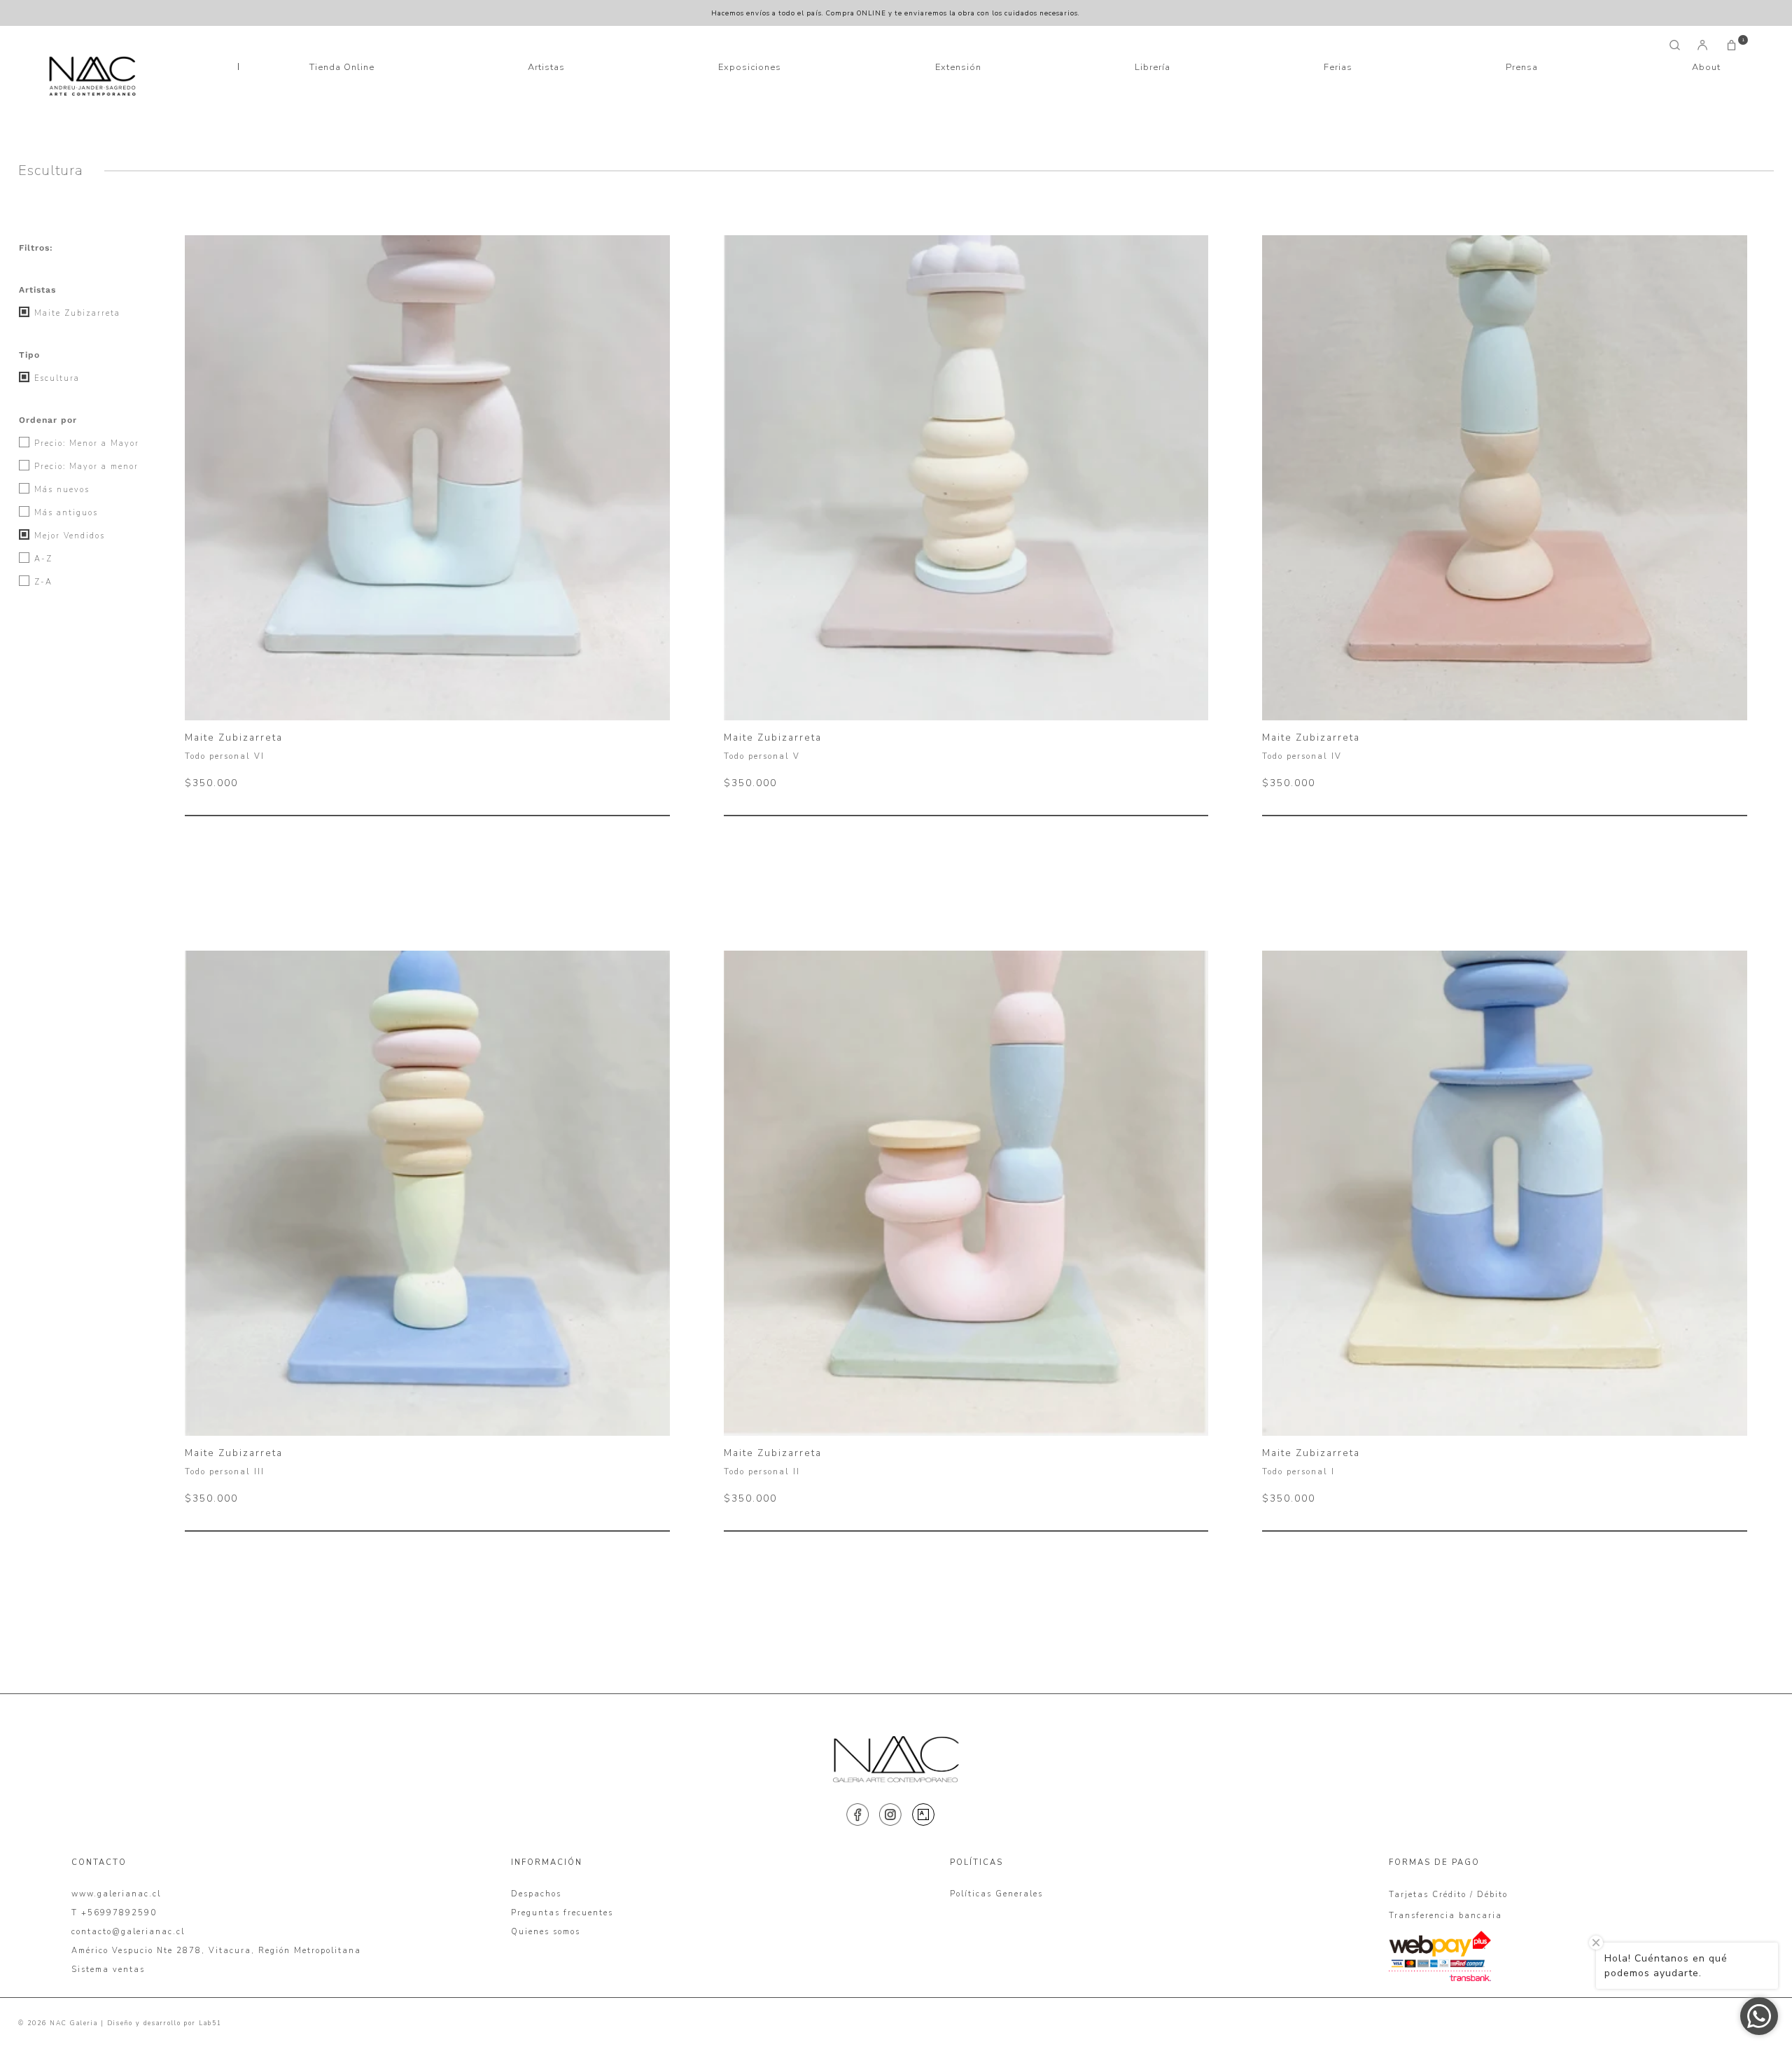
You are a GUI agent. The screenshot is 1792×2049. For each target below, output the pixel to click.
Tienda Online (342, 67)
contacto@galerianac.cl (128, 1932)
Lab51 (210, 2023)
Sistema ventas (108, 1970)
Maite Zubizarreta (76, 313)
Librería (1153, 67)
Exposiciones (750, 67)
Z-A (42, 582)
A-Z (42, 559)
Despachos (536, 1894)
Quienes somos (546, 1932)
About (1706, 67)
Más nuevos (60, 490)
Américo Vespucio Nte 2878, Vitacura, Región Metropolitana (216, 1951)
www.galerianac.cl (116, 1894)
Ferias (1338, 67)
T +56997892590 (114, 1913)
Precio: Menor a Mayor (85, 443)
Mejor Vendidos (68, 536)
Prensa (1522, 67)
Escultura (55, 378)
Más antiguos (64, 513)
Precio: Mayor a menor (85, 467)
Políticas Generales (996, 1894)
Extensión (958, 67)
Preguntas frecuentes (562, 1913)
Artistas (546, 67)
